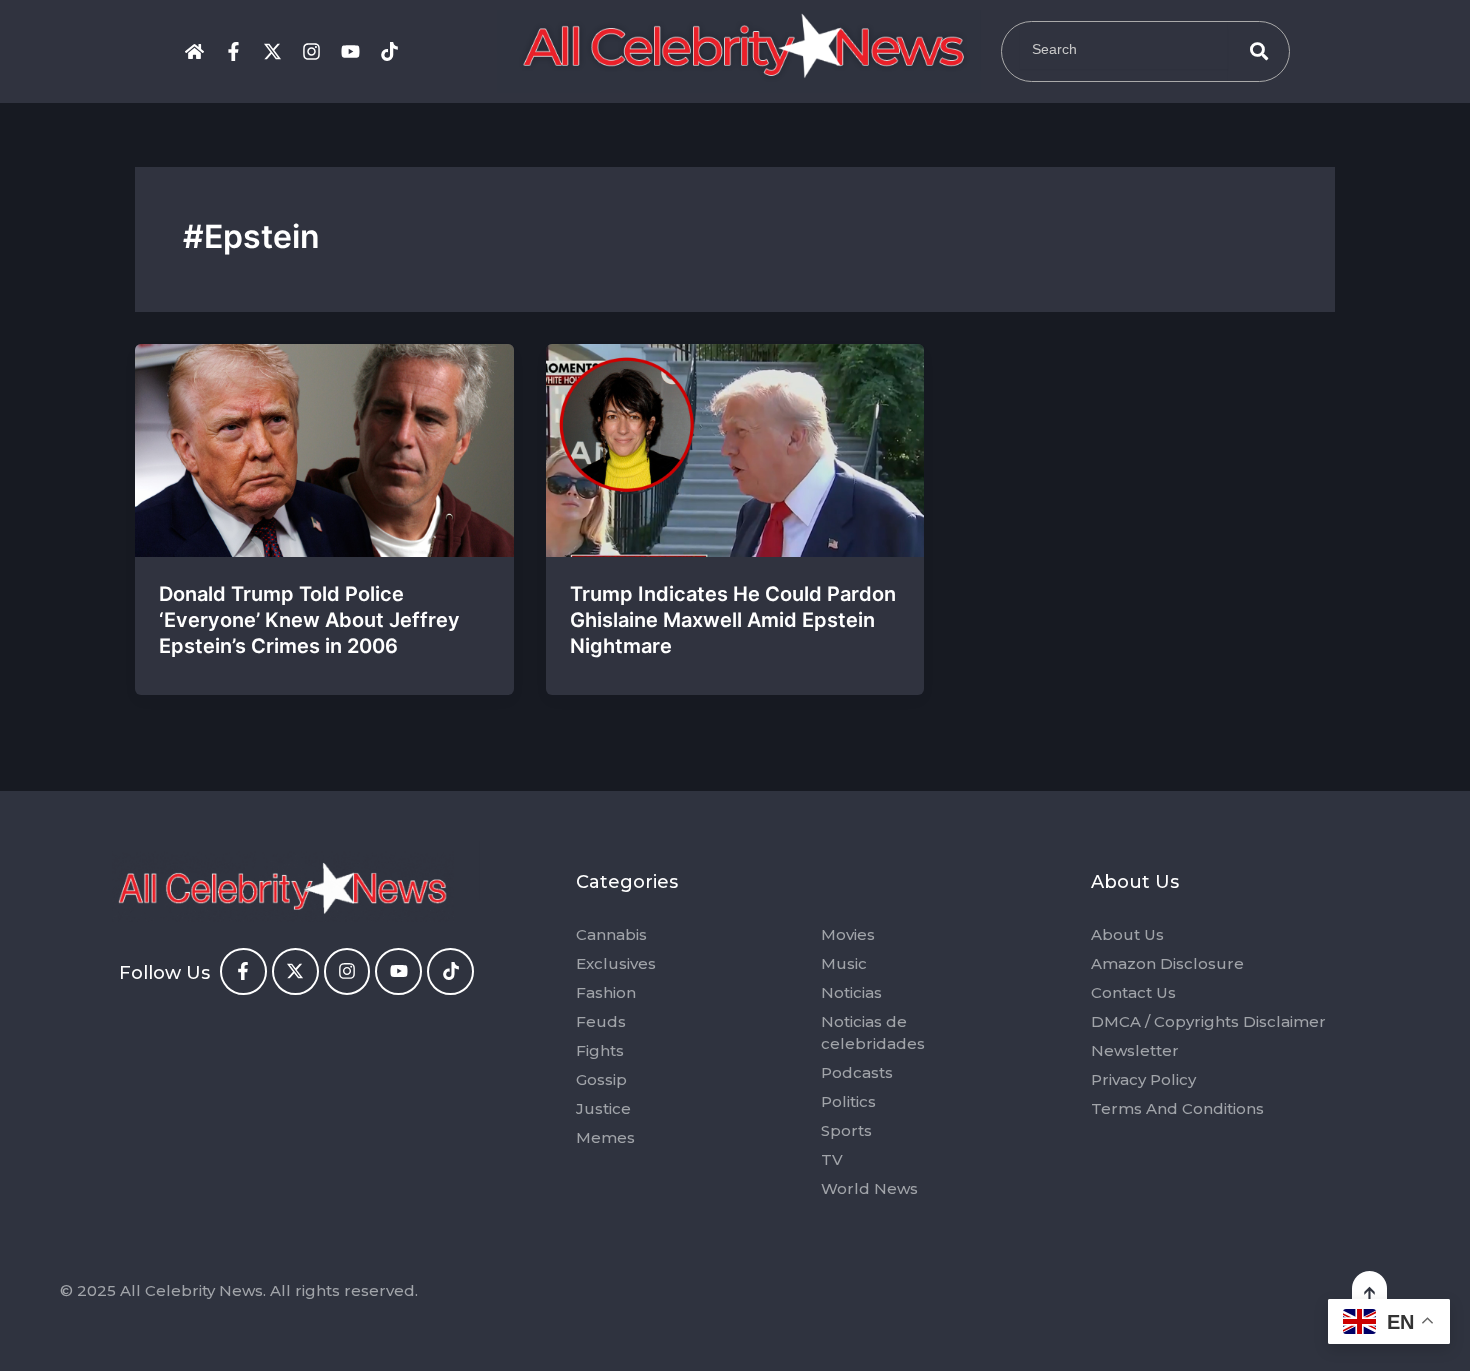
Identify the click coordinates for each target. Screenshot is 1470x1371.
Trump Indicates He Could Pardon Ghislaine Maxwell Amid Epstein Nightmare (733, 620)
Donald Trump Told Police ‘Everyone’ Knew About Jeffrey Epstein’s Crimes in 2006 (309, 620)
